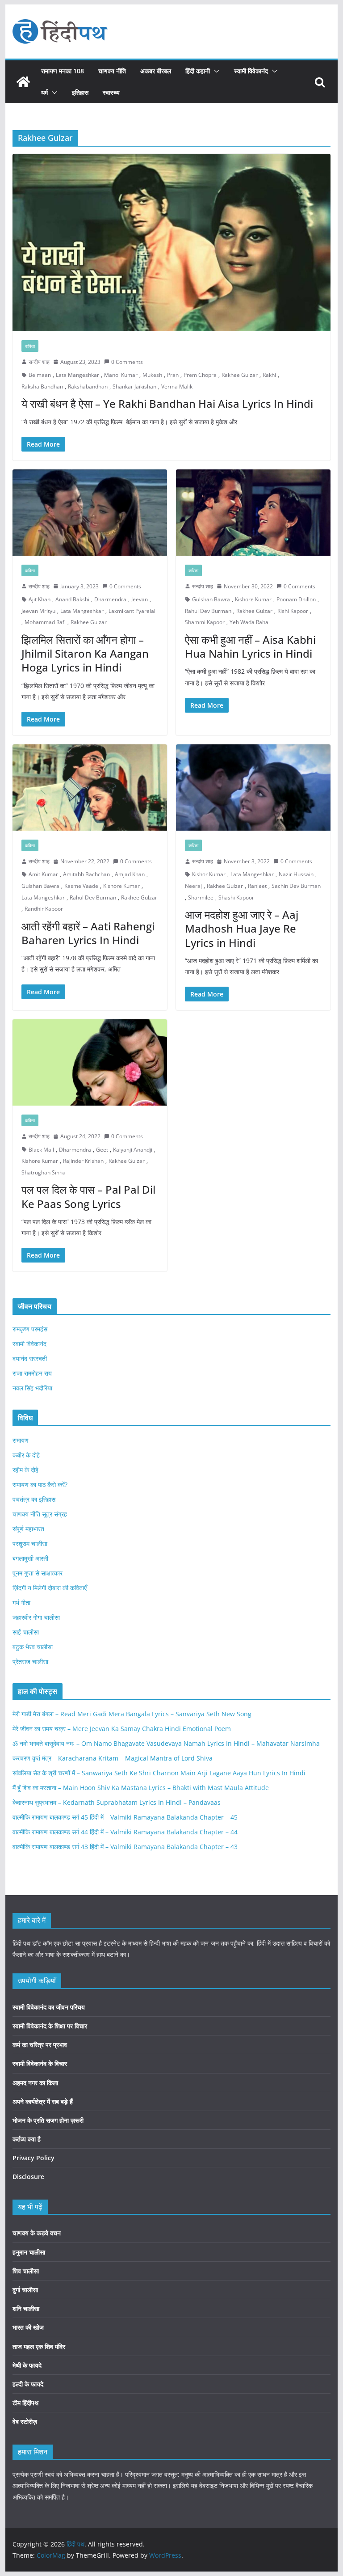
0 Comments (127, 362)
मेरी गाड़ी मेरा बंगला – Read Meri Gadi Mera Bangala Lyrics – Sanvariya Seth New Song (132, 1714)
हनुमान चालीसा (29, 2252)
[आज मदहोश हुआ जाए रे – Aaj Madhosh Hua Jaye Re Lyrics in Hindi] (253, 788)
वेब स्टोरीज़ (25, 2422)
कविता (30, 346)
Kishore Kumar (253, 599)
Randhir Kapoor (44, 909)
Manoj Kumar (121, 375)
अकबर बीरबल (156, 71)
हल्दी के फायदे (28, 2384)
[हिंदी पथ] (23, 82)
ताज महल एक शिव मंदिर (39, 2346)
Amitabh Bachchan (86, 874)
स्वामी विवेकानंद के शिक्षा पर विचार (50, 2026)
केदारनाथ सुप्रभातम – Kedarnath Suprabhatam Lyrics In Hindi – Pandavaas (117, 1802)
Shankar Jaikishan (134, 386)
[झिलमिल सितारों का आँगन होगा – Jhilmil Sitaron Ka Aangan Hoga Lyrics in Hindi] (90, 513)
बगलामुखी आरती (30, 1558)
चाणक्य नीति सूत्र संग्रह (40, 1514)
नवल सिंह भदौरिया (32, 1388)
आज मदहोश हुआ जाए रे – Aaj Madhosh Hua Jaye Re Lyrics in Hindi (242, 928)
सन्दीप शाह (39, 362)
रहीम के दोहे (25, 1470)
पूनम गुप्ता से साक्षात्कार (38, 1573)
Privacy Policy (33, 2158)
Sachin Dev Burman (296, 886)
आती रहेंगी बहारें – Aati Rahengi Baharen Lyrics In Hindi (88, 933)
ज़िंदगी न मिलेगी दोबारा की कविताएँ (50, 1588)
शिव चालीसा (26, 2271)
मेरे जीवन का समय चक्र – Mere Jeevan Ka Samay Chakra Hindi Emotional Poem (122, 1729)
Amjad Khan (130, 874)
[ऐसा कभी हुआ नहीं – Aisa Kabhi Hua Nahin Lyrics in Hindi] (253, 513)
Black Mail (41, 1150)
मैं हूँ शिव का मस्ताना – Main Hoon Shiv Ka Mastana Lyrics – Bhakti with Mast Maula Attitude (141, 1788)
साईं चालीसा (26, 1632)
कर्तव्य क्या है (27, 2139)
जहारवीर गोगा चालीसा (36, 1617)
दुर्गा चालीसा (25, 2290)
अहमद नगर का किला (35, 2083)
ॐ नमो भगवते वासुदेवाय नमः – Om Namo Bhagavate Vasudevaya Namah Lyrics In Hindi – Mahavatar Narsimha (166, 1743)
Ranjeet (257, 886)
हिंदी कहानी (198, 71)
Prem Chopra (200, 375)
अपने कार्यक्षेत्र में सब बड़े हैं (43, 2101)
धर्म (44, 92)
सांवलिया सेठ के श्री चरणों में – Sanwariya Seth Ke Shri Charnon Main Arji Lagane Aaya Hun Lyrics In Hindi (159, 1773)
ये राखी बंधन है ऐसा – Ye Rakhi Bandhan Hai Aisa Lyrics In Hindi (167, 403)
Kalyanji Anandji (133, 1150)
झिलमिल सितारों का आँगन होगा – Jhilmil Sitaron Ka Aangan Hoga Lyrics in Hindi (85, 653)
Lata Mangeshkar (77, 375)
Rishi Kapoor (293, 611)
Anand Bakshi (72, 599)
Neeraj (193, 886)
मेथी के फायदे (27, 2365)
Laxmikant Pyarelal (132, 611)
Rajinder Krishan (83, 1161)
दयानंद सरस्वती (30, 1358)
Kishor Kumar (209, 874)
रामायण (21, 1440)
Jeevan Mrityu (38, 611)
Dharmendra (110, 599)
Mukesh (152, 375)
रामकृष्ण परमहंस (30, 1329)
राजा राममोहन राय (32, 1373)
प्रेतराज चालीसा (30, 1662)
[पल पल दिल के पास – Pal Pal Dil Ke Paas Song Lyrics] (90, 1062)
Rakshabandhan (88, 386)
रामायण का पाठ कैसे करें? (40, 1484)
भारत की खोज (28, 2327)
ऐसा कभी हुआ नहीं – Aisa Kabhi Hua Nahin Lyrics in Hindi (250, 646)
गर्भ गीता (21, 1603)
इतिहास (80, 92)
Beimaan (40, 375)
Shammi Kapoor (205, 622)
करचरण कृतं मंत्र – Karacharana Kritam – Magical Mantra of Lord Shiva (113, 1758)
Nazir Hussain (296, 874)
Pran (173, 375)
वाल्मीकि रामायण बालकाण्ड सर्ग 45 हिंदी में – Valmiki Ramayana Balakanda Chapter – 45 (125, 1817)
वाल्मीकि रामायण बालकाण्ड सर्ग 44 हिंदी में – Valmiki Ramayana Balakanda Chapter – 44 (125, 1832)
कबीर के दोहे (26, 1455)
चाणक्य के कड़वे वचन (37, 2233)
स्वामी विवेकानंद (251, 71)
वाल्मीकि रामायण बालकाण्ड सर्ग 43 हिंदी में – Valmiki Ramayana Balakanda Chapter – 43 (125, 1847)
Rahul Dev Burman (208, 611)
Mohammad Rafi (45, 622)
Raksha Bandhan (42, 386)
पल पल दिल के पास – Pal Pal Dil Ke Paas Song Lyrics (88, 1196)
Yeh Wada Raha (249, 622)
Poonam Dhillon (296, 599)
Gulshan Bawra (211, 599)
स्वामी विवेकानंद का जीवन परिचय (49, 2007)
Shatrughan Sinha (44, 1172)
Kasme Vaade (81, 886)
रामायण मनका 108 (63, 71)
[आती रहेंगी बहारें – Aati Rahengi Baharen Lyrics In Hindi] (90, 788)
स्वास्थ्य (111, 92)
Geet (102, 1150)
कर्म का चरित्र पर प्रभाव (40, 2045)
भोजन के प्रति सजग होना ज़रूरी (48, 2120)
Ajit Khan (40, 599)
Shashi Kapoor (236, 897)
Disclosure (28, 2177)
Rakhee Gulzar (240, 375)
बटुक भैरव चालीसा (33, 1647)
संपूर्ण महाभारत (28, 1529)
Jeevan (140, 599)
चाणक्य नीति (112, 71)
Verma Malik (177, 386)
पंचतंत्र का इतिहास (34, 1499)
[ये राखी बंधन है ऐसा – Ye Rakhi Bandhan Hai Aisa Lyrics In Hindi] (172, 243)
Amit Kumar (43, 874)
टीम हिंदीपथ (25, 2403)
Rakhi (269, 375)
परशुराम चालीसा (30, 1543)
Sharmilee (201, 897)
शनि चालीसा (26, 2308)
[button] (215, 71)
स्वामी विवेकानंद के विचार (40, 2063)
